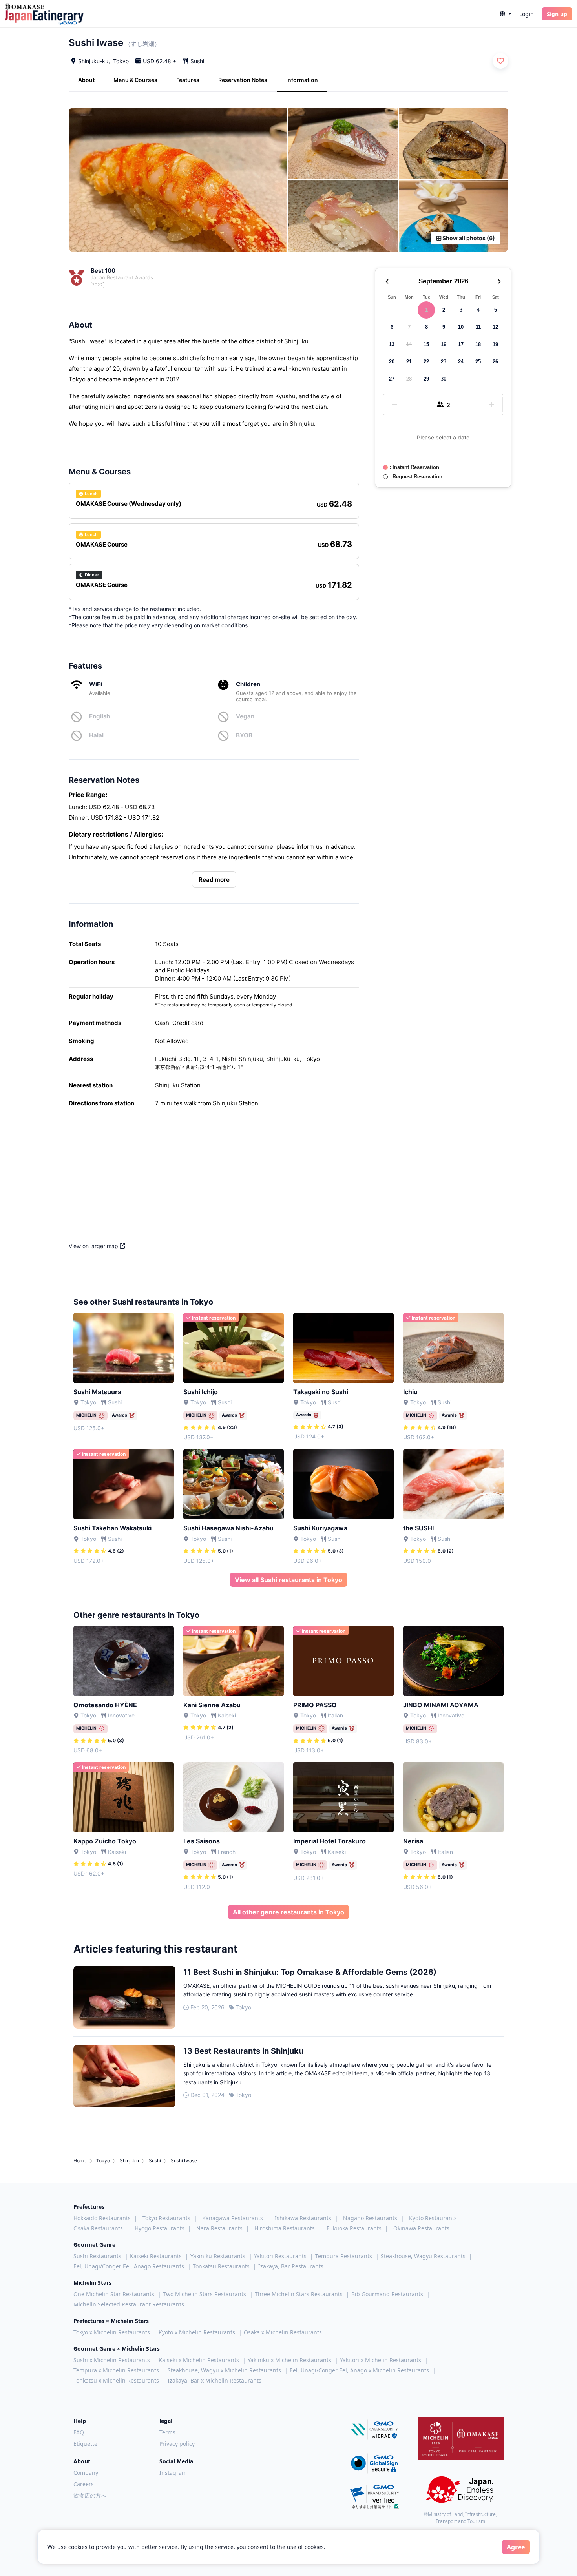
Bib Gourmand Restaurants (387, 2294)
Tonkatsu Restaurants (221, 2266)
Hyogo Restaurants (160, 2228)
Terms (167, 2432)
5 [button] (496, 310)
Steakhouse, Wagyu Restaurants (423, 2256)
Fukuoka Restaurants (354, 2228)
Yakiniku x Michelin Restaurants (289, 2360)
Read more (214, 880)
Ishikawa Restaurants (303, 2218)
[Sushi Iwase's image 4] (343, 216)
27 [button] (392, 379)
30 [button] (444, 379)
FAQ (79, 2432)
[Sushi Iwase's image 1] (178, 180)
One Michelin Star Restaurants (114, 2294)
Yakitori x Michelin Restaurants (381, 2360)
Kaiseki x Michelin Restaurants (199, 2360)
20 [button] (392, 362)
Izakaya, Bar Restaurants (291, 2266)
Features (188, 80)
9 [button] (444, 327)
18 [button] (478, 344)
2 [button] (444, 310)
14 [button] (409, 344)
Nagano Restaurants (370, 2218)
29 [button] (426, 379)
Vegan (245, 716)
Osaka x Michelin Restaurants (283, 2332)
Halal (96, 735)
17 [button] (461, 344)
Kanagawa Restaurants (233, 2218)
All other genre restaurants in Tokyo (288, 1912)
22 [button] (426, 362)
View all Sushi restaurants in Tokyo (288, 1580)
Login (527, 14)
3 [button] (461, 310)
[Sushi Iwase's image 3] (454, 143)
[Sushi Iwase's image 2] (343, 143)
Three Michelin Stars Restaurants (299, 2294)
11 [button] (478, 327)
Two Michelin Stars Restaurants (205, 2294)
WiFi (96, 684)
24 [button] (461, 362)
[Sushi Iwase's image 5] (454, 216)
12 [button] (495, 327)
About (86, 80)
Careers (84, 2484)
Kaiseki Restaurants (156, 2256)
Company (86, 2473)
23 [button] (444, 362)
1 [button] (426, 310)
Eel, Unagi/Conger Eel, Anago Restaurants (129, 2266)
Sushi (197, 61)
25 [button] (478, 362)
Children (248, 684)
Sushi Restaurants (97, 2256)
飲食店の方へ (90, 2495)
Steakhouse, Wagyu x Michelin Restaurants (224, 2370)
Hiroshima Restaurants (285, 2228)
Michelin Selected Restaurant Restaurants (129, 2304)
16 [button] (444, 344)
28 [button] (409, 379)
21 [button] (409, 362)
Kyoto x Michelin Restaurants (197, 2332)
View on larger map (94, 1246)
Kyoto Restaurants (433, 2218)
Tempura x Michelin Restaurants (116, 2370)
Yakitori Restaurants (280, 2256)
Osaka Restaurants (98, 2228)
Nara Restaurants (219, 2228)
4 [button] (478, 310)
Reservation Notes (243, 80)
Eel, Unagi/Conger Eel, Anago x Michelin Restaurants (359, 2370)
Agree (516, 2547)
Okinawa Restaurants (421, 2228)
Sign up (557, 14)
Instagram (173, 2473)
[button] (506, 14)
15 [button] (426, 344)
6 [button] (392, 327)
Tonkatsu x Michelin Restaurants (116, 2380)
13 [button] (392, 344)
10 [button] (461, 327)
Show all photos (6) (468, 238)
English (100, 716)
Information (302, 80)
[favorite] (500, 61)
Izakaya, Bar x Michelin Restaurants (215, 2380)
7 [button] (409, 327)
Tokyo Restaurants (166, 2218)
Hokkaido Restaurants (102, 2218)
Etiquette (85, 2444)
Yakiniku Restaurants (218, 2256)
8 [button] (426, 327)
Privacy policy (177, 2444)
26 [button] (495, 362)
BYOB (244, 735)
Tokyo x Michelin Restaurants (112, 2332)
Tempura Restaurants (344, 2256)
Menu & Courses (135, 80)
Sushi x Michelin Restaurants (112, 2360)
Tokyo (121, 61)
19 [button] (495, 344)
